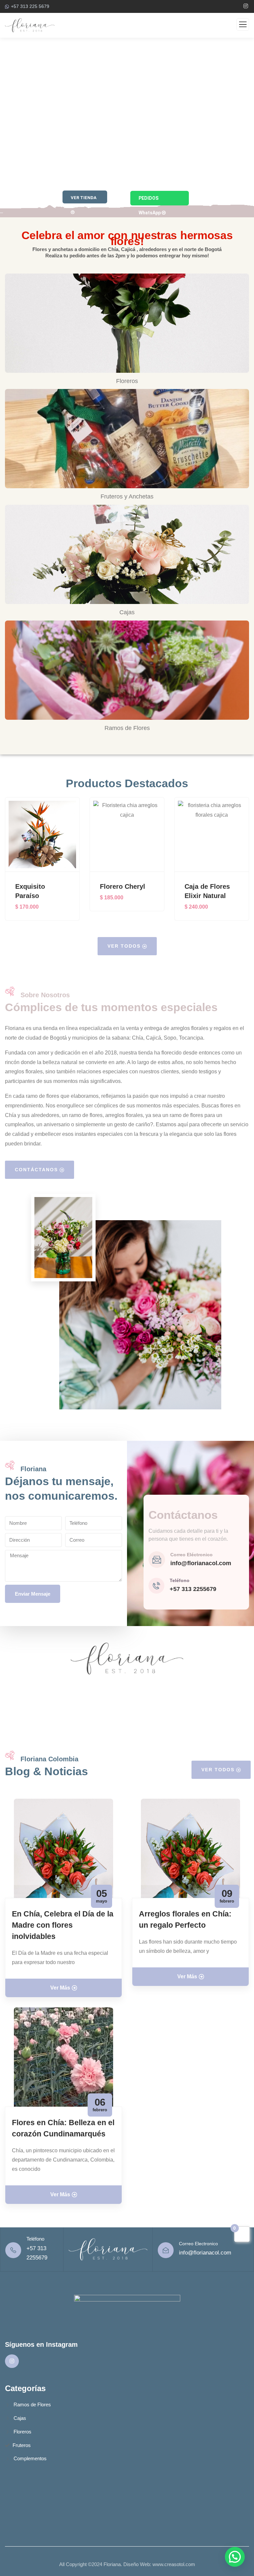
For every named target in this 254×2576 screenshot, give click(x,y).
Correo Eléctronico (191, 1555)
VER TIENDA (84, 198)
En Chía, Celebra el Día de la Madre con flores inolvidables (63, 1925)
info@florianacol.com (201, 1563)
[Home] (108, 2249)
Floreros (127, 381)
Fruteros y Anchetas (127, 496)
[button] (246, 863)
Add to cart (46, 859)
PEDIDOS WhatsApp (150, 200)
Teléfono (180, 1580)
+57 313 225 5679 (30, 6)
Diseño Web (137, 2564)
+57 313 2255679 (193, 1589)
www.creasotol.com (174, 2564)
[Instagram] (12, 2361)
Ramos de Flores (127, 728)
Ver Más (60, 1988)
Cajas (127, 612)
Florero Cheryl (123, 886)
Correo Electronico (198, 2244)
